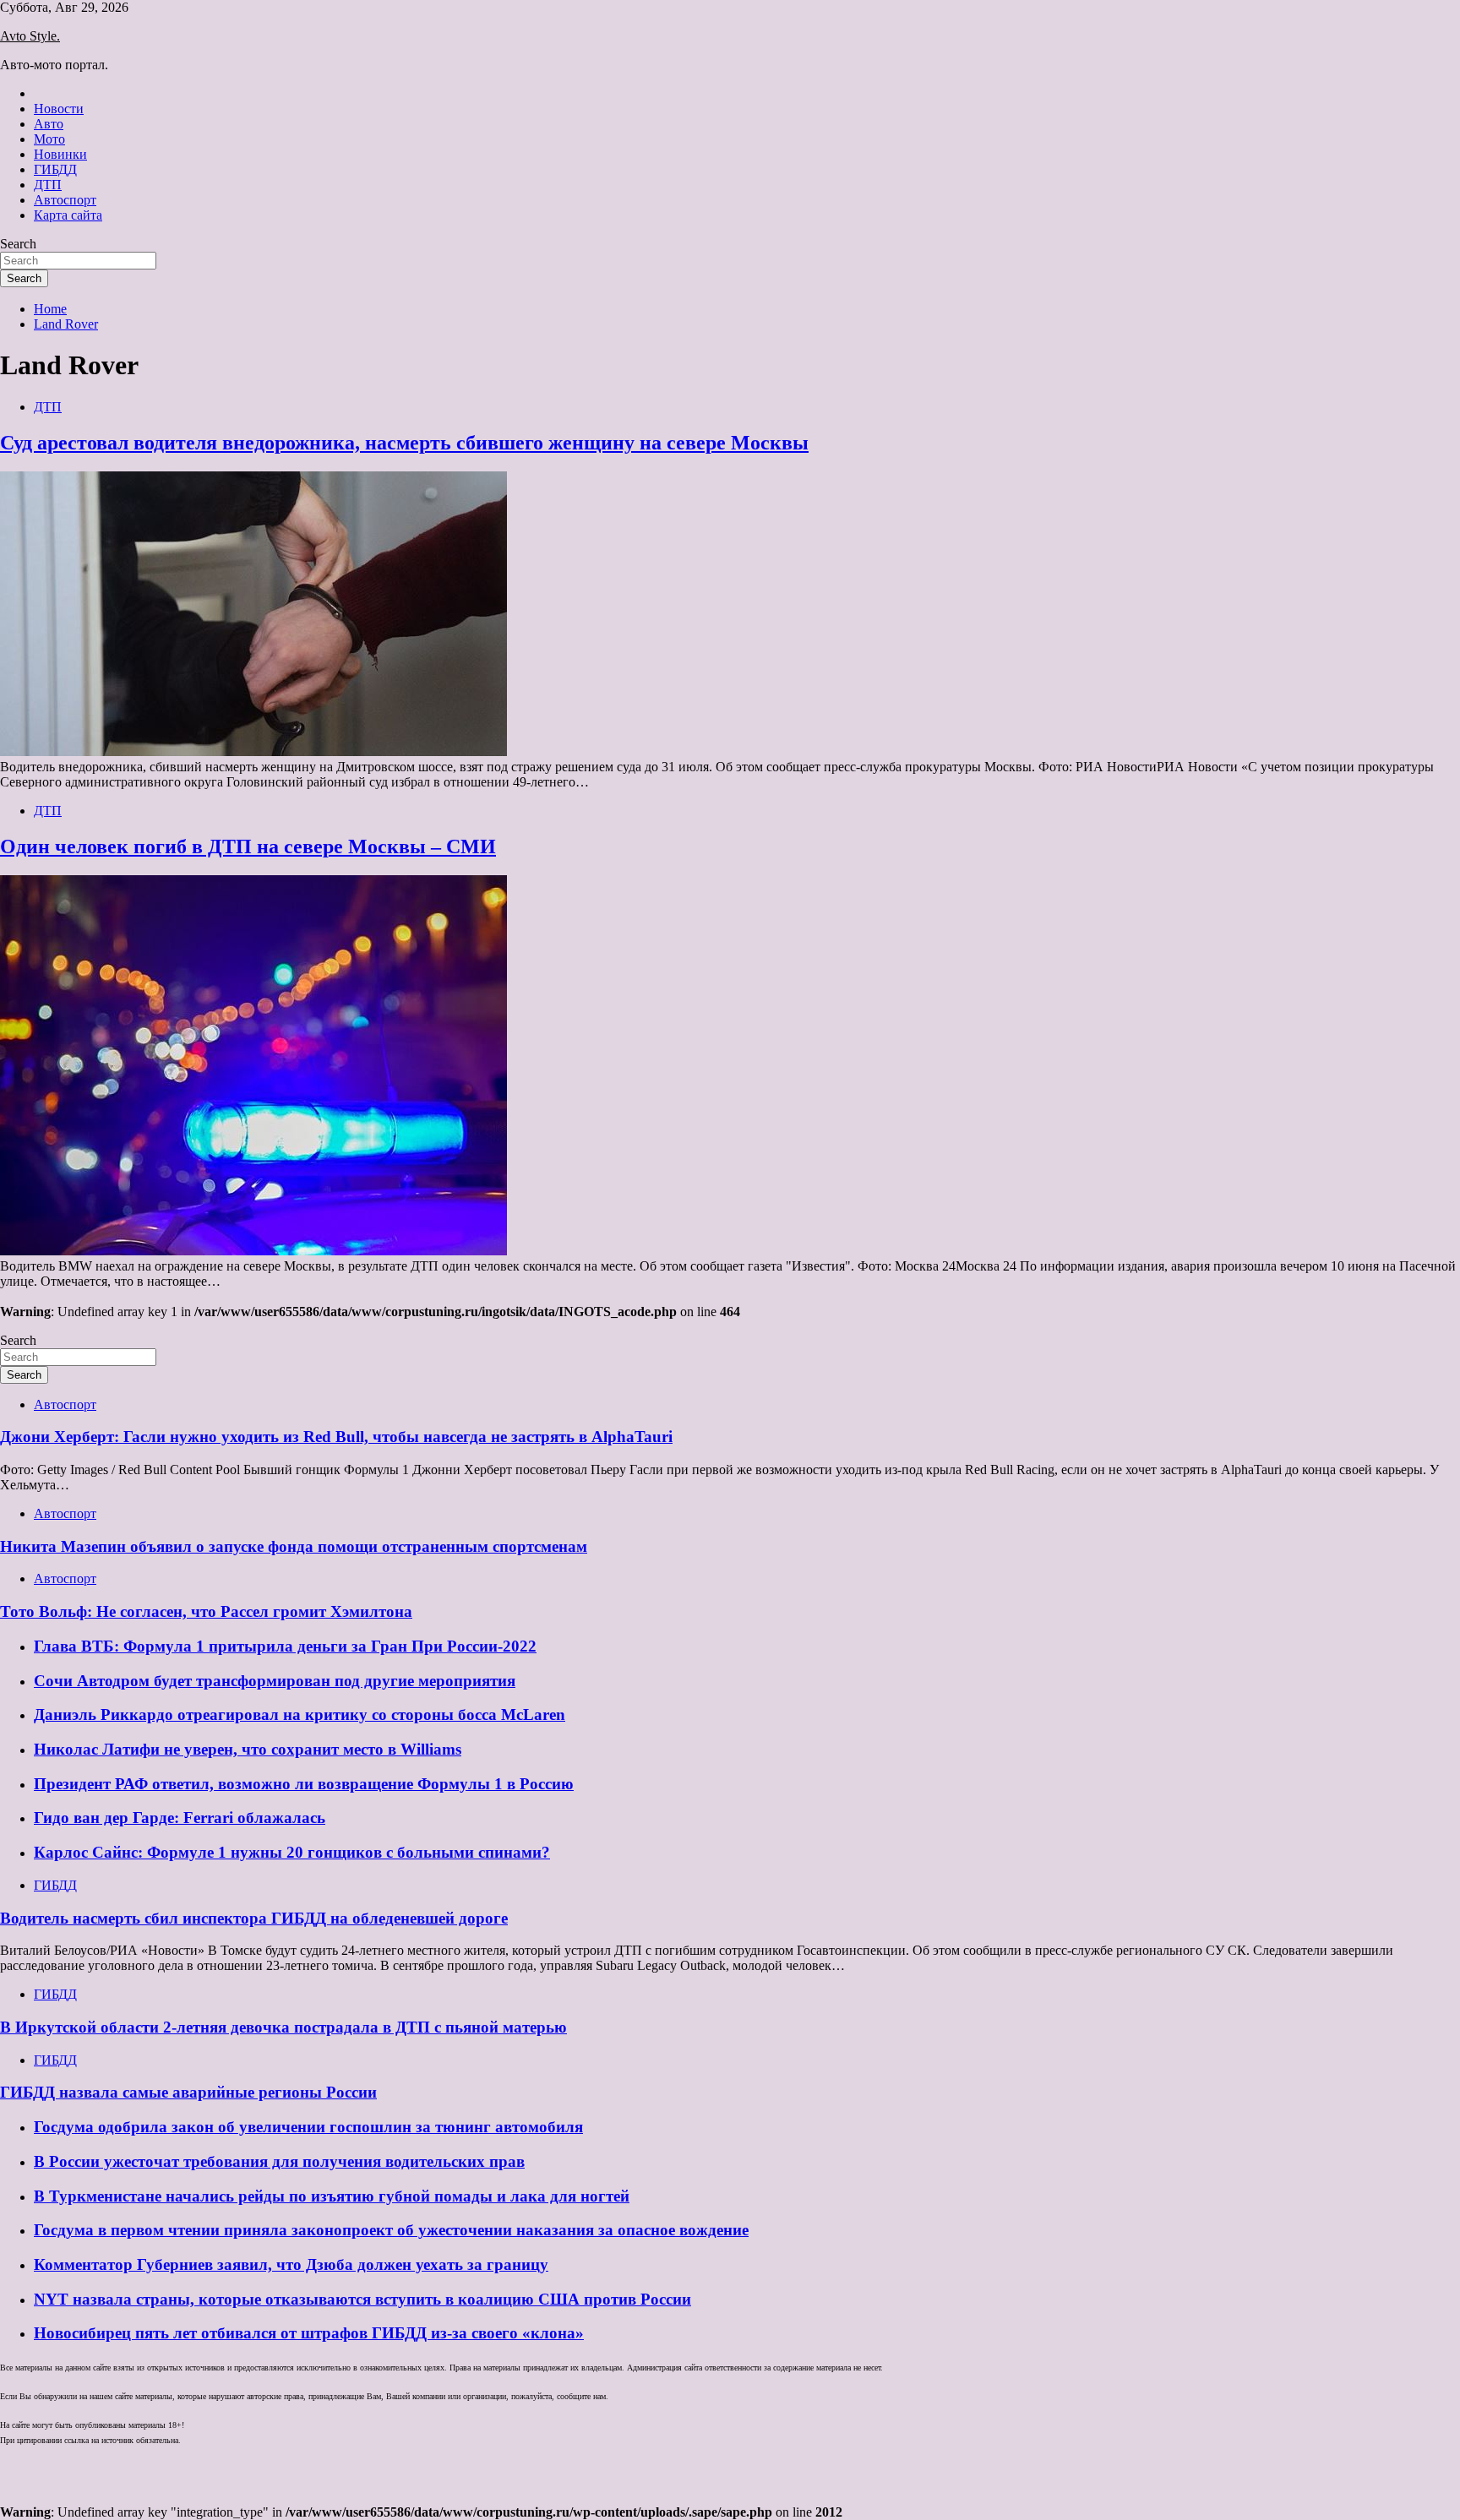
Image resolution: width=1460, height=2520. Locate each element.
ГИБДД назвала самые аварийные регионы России (188, 2092)
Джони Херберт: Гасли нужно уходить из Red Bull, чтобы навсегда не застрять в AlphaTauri (336, 1437)
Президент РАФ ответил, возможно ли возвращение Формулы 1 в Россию (304, 1784)
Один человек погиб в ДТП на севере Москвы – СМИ (248, 846)
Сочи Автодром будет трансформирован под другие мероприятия (275, 1681)
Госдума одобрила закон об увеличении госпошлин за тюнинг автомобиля (308, 2127)
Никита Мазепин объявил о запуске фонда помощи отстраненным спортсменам (294, 1546)
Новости (59, 109)
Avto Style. (30, 36)
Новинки (60, 154)
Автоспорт (65, 200)
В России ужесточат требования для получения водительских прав (279, 2161)
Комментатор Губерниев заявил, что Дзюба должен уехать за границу (291, 2264)
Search (18, 244)
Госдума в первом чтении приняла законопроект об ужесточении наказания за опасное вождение (391, 2230)
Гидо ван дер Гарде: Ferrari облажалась (180, 1818)
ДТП (48, 185)
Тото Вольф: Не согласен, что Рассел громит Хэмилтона (206, 1611)
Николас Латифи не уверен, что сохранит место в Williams (248, 1749)
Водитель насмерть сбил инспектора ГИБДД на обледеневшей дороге (254, 1918)
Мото (49, 139)
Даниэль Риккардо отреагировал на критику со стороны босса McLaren (300, 1714)
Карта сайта (68, 215)
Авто (49, 124)
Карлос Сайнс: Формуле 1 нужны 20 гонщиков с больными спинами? (292, 1852)
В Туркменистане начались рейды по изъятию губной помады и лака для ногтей (332, 2196)
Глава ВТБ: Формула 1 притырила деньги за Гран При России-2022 (285, 1646)
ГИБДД (55, 169)
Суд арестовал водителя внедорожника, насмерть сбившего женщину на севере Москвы (404, 443)
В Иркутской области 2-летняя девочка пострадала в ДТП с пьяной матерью (283, 2027)
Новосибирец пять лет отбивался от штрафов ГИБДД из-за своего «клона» (309, 2333)
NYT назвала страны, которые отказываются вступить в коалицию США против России (362, 2299)
